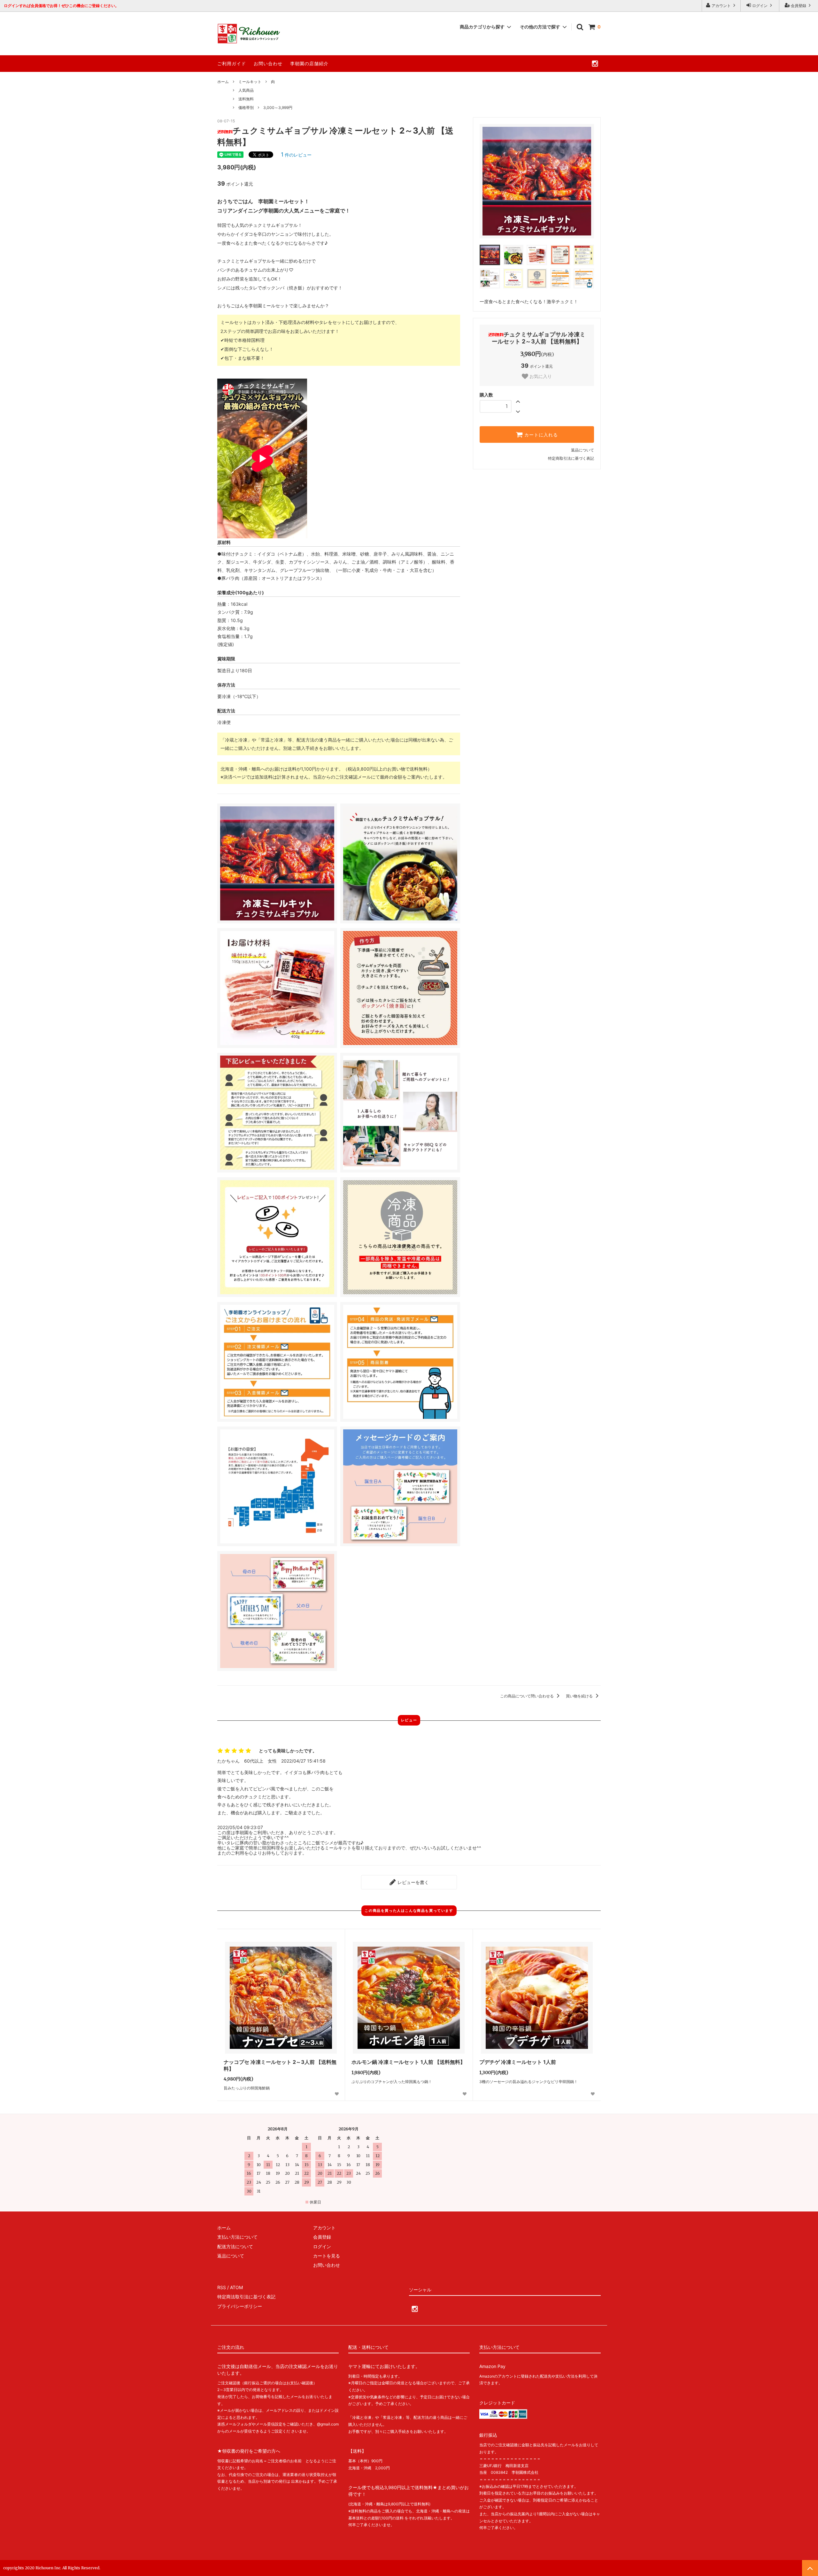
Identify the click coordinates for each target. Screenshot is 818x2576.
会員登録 (799, 6)
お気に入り (540, 376)
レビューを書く (413, 1882)
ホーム (223, 82)
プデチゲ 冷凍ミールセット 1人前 (518, 2062)
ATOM (236, 2287)
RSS (222, 2287)
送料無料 (246, 99)
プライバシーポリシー (240, 2306)
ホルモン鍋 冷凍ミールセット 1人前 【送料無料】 (408, 2062)
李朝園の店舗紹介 (309, 63)
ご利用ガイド (232, 63)
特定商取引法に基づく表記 (571, 458)
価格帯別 (246, 108)
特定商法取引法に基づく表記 (246, 2297)
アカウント (721, 6)
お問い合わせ (268, 63)
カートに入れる (540, 434)
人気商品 (246, 90)
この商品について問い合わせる (527, 1696)
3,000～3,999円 (278, 108)
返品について (583, 450)
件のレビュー (296, 155)
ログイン (760, 6)
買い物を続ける (580, 1696)
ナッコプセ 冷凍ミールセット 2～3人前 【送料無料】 (280, 2065)
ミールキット (250, 82)
